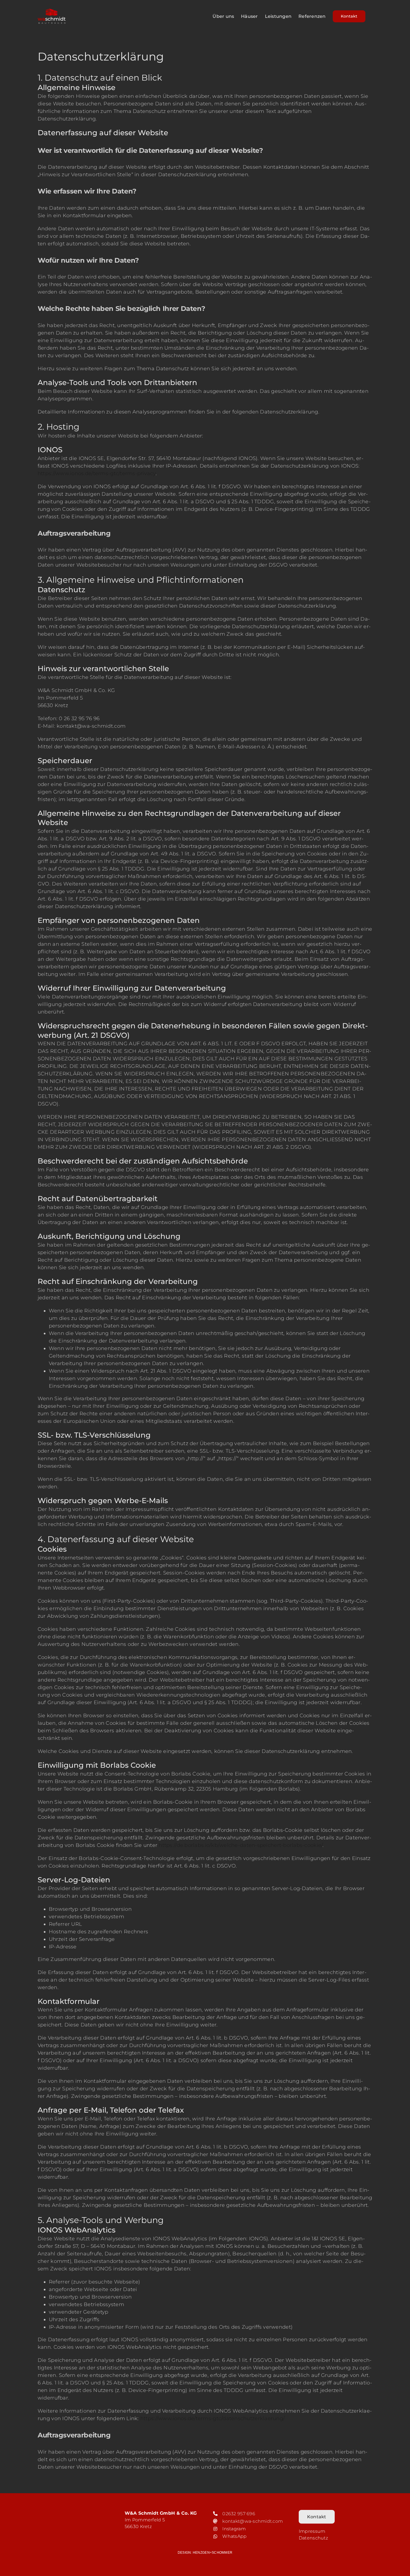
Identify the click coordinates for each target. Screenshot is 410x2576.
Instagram (234, 2529)
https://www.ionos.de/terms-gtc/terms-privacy (97, 473)
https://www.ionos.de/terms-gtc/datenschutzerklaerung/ (213, 2418)
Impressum (312, 2531)
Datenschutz (313, 2538)
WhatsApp (234, 2536)
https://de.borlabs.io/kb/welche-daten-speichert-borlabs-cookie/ (241, 1845)
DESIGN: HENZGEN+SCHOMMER (205, 2553)
